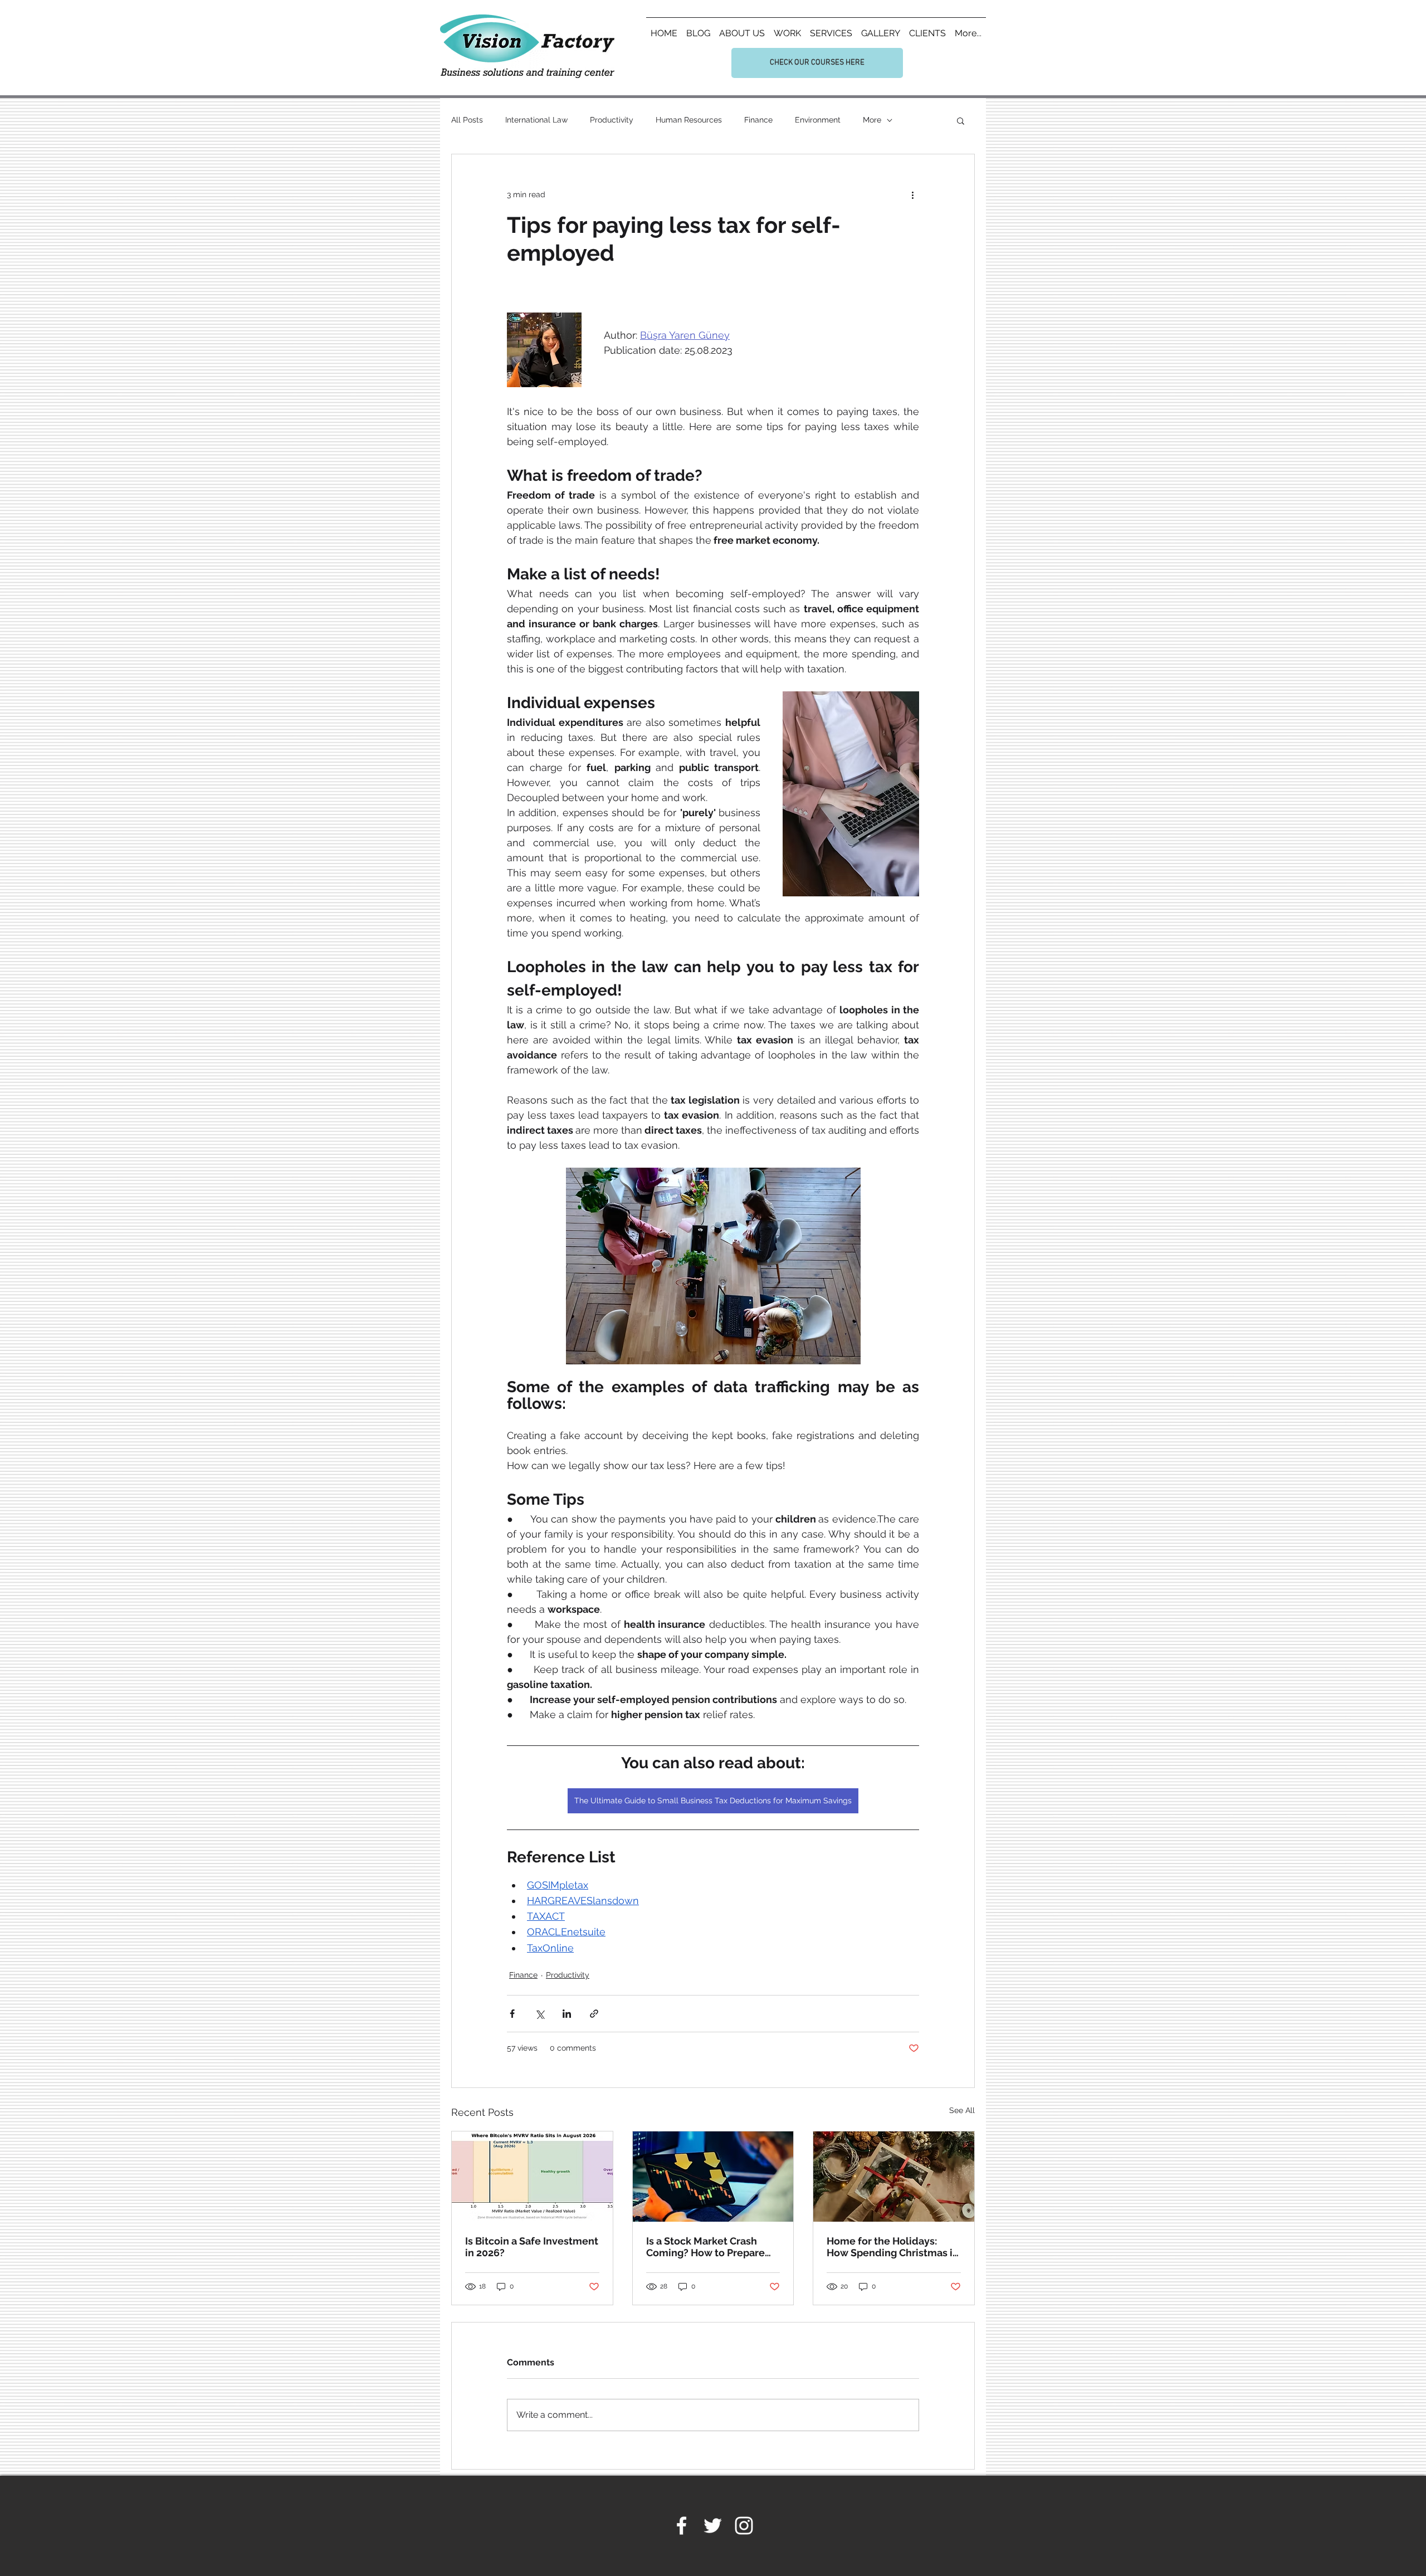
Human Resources (689, 120)
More (872, 120)
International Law (536, 120)
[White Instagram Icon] (744, 2526)
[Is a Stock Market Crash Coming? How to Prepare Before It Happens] (713, 2177)
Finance (758, 120)
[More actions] (912, 194)
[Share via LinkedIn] (567, 2014)
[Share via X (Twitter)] (539, 2014)
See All (962, 2110)
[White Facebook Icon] (682, 2526)
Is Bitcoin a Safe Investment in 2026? (532, 2247)
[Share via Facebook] (512, 2014)
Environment (818, 120)
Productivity (612, 120)
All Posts (467, 120)
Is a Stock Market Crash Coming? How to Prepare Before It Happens (705, 2247)
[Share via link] (594, 2014)
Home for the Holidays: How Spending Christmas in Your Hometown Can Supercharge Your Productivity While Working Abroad (893, 2247)
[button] (961, 120)
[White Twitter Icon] (713, 2526)
